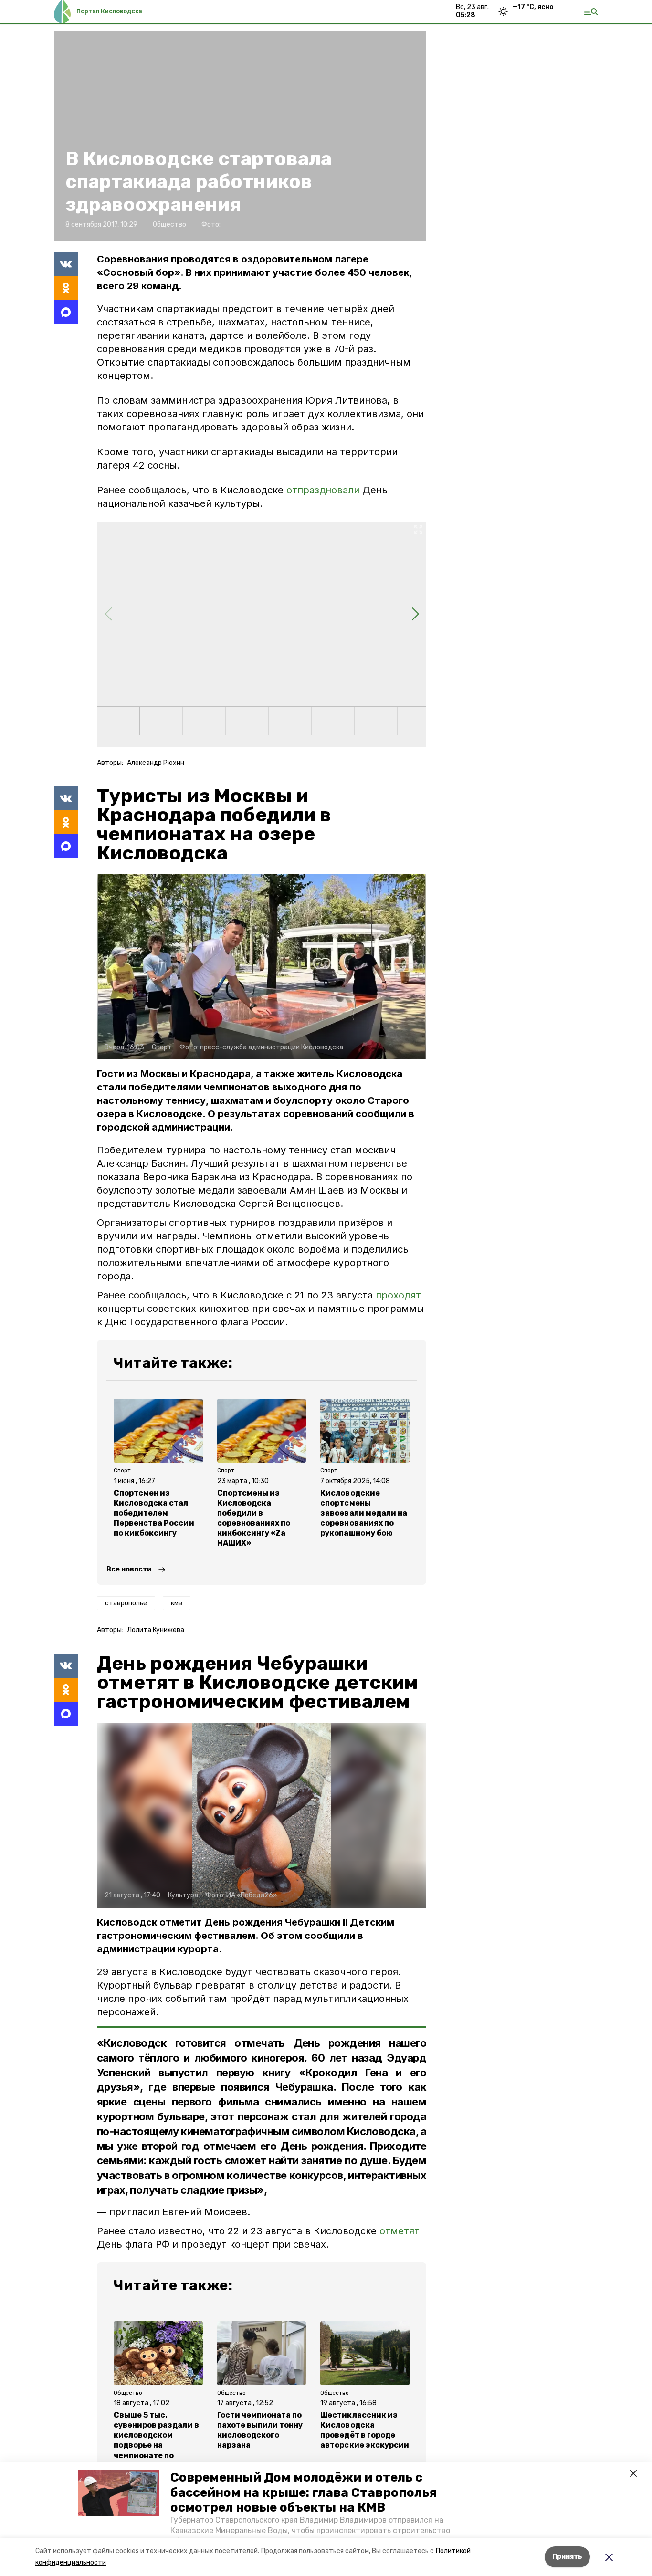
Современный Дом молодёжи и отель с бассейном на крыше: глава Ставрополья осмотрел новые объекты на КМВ (304, 2492)
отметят (400, 2231)
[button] (118, 2493)
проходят (398, 1295)
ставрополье (126, 1603)
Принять (567, 2557)
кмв (177, 1603)
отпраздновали (323, 490)
